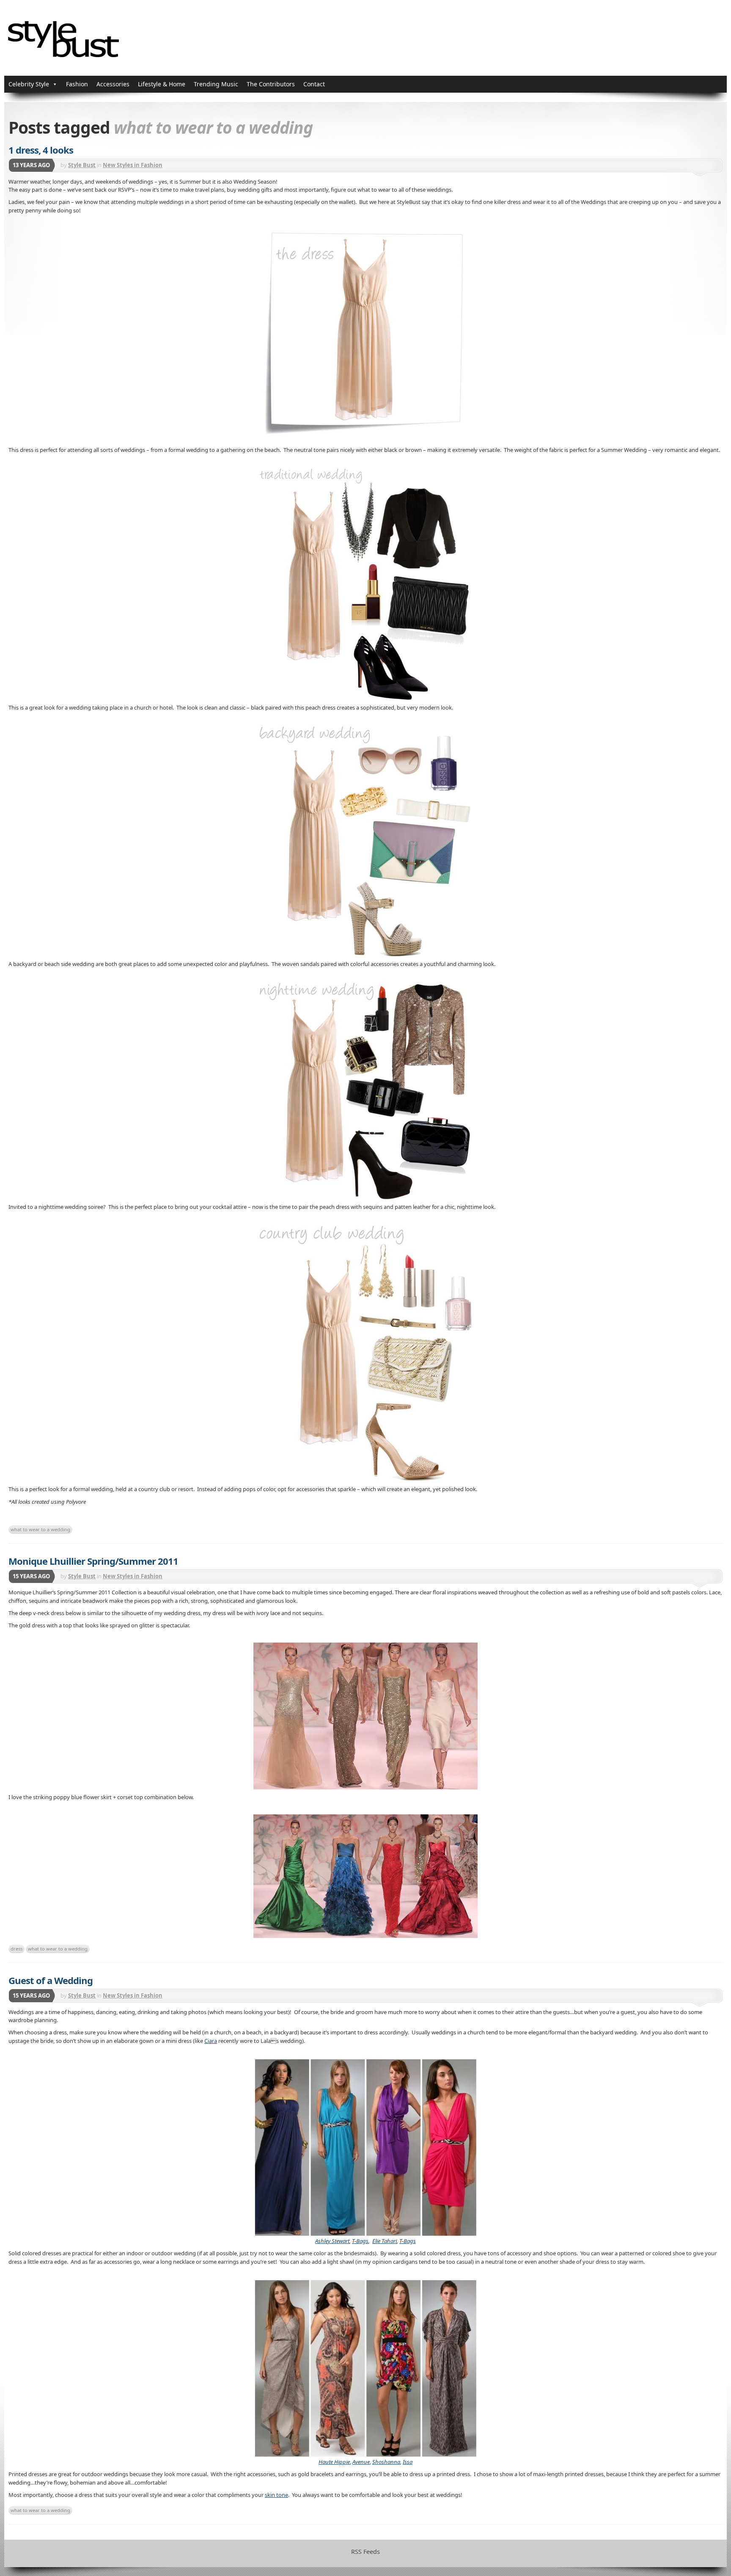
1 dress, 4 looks (41, 150)
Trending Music (216, 84)
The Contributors (271, 84)
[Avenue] (365, 2364)
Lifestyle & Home (162, 84)
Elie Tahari (385, 2241)
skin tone (276, 2495)
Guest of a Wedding (51, 1980)
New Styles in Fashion (133, 165)
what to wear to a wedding (40, 1529)
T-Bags (360, 2241)
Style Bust (82, 165)
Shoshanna (386, 2462)
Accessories (113, 84)
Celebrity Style (29, 84)
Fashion (77, 84)
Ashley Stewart (332, 2241)
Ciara (211, 2041)
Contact (314, 84)
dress (16, 1949)
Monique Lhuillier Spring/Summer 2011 (93, 1561)
